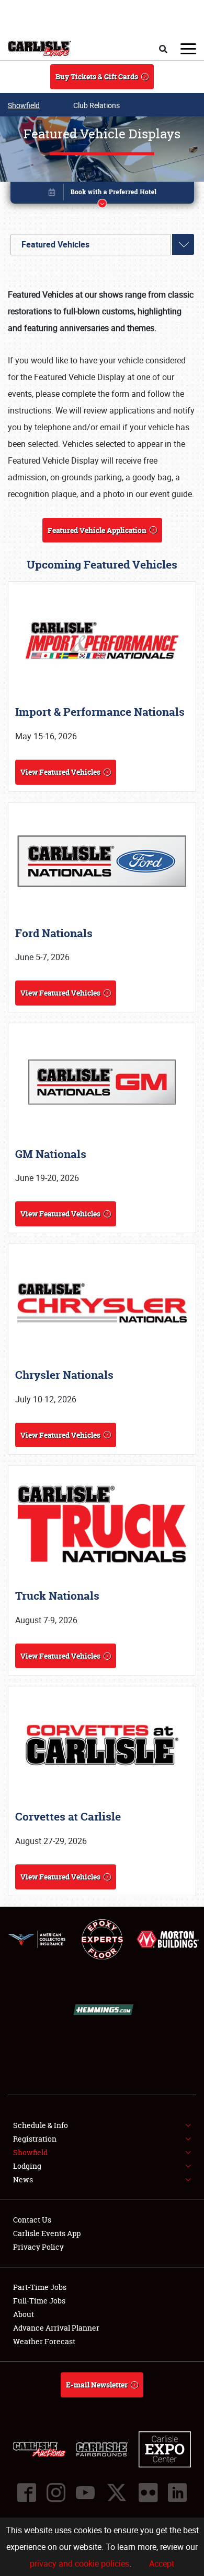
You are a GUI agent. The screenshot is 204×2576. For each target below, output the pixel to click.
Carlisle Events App (47, 2233)
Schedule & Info (41, 2125)
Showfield (24, 105)
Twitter (117, 2492)
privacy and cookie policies (80, 2563)
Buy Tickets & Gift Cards (97, 76)
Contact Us (32, 2220)
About (24, 2314)
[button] (102, 194)
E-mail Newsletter (97, 2385)
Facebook (27, 2492)
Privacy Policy (38, 2247)
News (23, 2179)
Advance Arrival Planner (56, 2328)
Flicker (148, 2492)
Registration (35, 2139)
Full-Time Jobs (39, 2301)
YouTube (85, 2492)
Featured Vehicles (55, 244)
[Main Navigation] (188, 49)
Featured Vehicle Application (97, 530)
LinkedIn (177, 2492)
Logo (39, 49)
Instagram (56, 2492)
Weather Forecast (44, 2341)
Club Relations (97, 105)
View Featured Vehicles (60, 772)
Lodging (27, 2166)
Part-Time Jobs (40, 2287)
